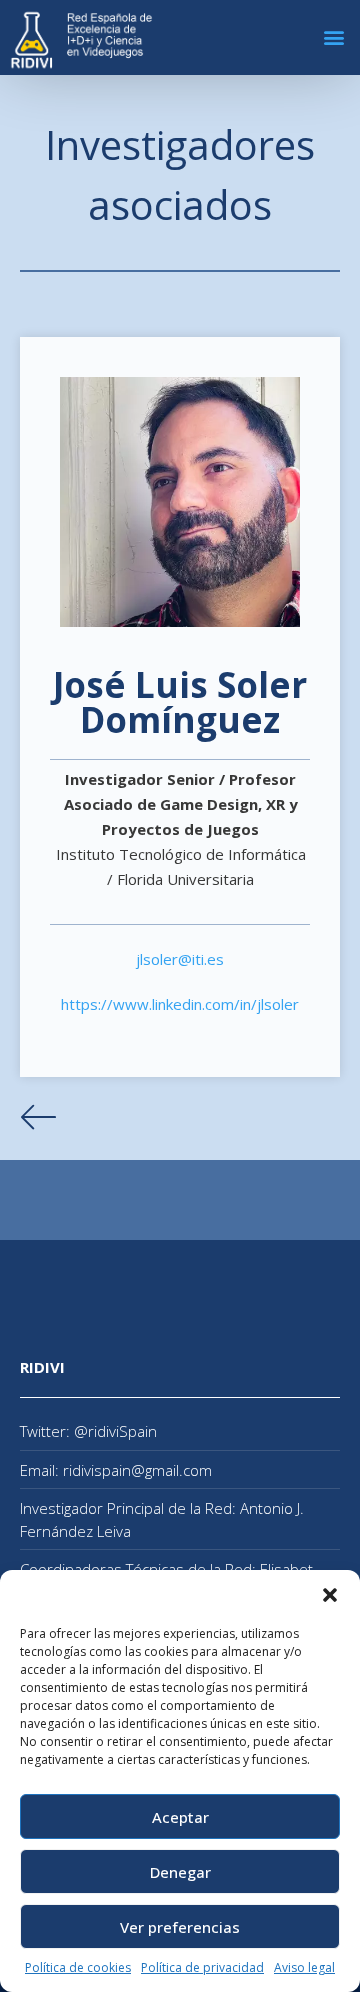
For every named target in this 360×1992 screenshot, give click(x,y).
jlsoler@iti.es (180, 959)
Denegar (180, 1872)
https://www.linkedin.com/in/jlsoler (180, 1004)
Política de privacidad (202, 1967)
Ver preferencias (180, 1927)
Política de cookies (78, 1967)
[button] (330, 1595)
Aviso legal (304, 1967)
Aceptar (180, 1817)
